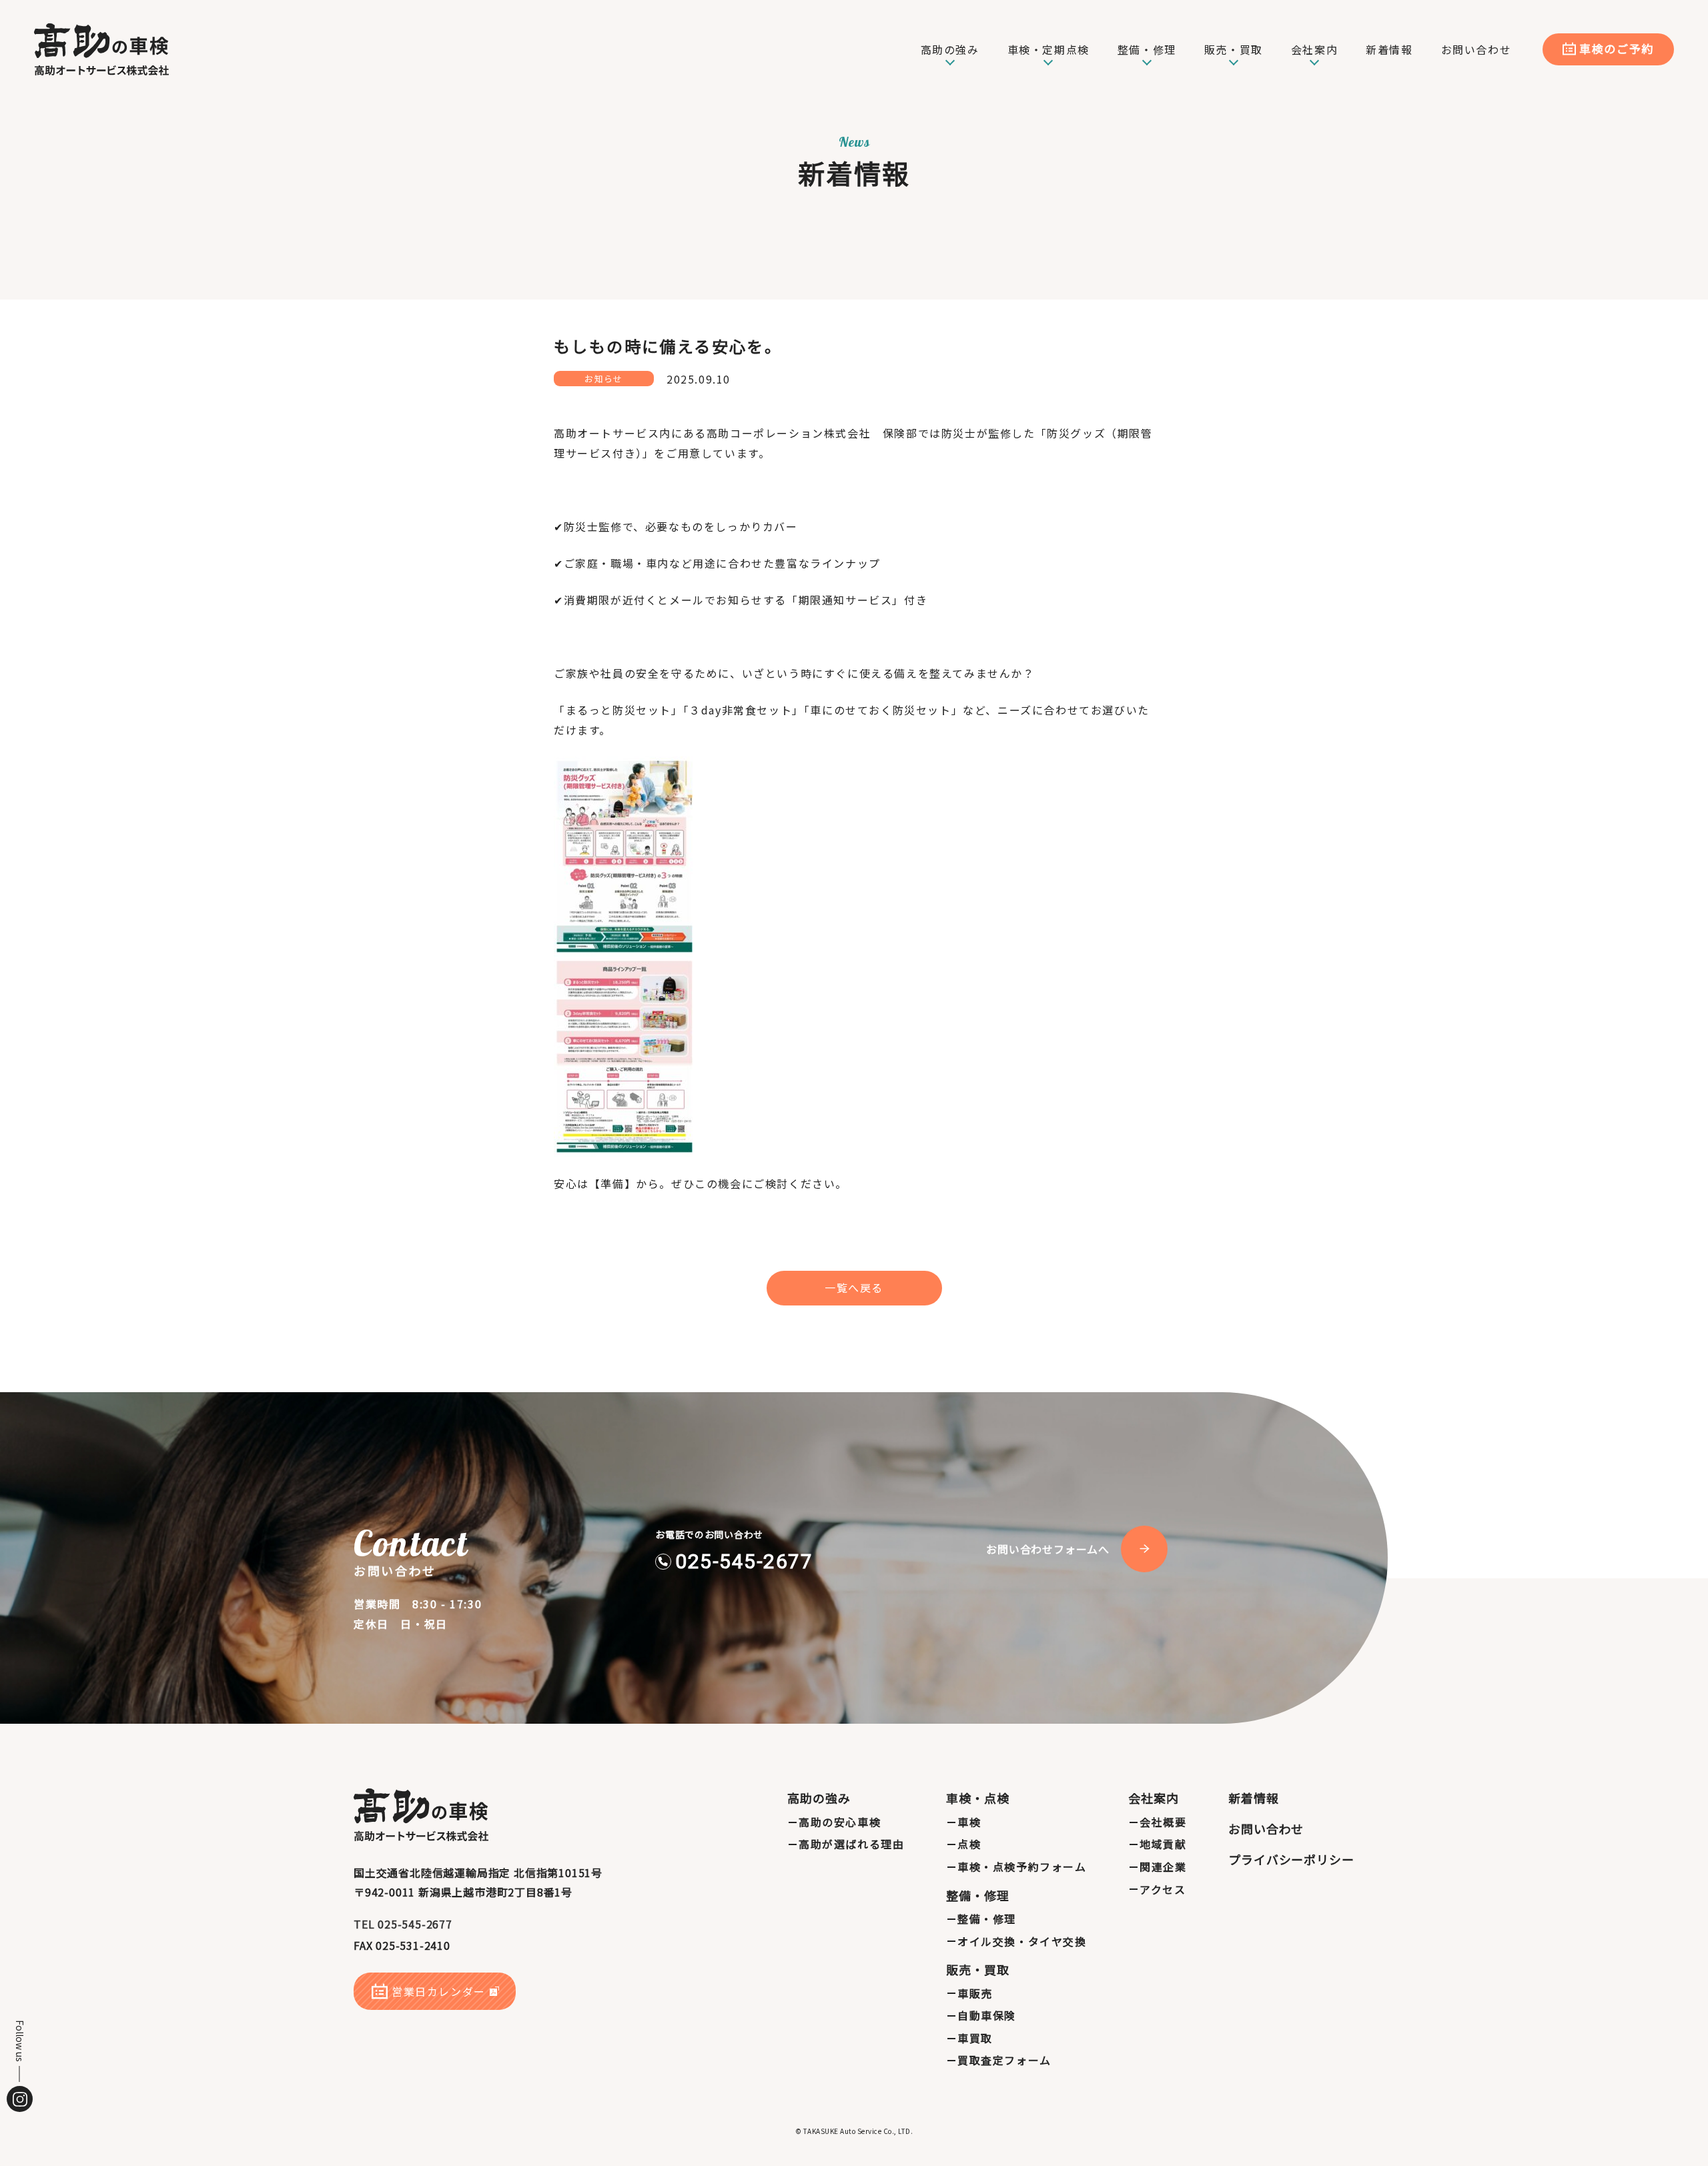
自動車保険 (987, 2015)
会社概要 (1163, 1822)
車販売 (975, 1993)
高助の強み (819, 1798)
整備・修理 (978, 1895)
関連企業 (1163, 1866)
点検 (969, 1844)
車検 (969, 1822)
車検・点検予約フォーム (1022, 1866)
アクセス (1163, 1889)
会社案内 (1154, 1798)
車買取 (975, 2038)
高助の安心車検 (840, 1822)
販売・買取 (978, 1969)
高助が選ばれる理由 (851, 1844)
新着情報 (1254, 1798)
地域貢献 (1163, 1844)
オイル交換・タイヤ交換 (1022, 1941)
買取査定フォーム (1004, 2060)
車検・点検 (978, 1798)
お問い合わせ (1266, 1828)
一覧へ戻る (854, 1287)
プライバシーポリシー (1291, 1859)
